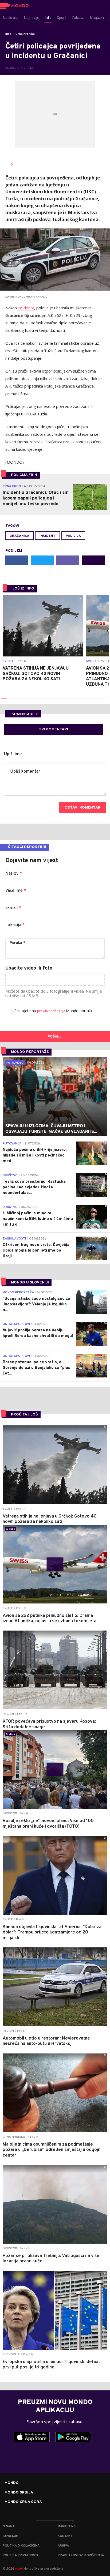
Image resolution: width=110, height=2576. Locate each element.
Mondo (12, 2483)
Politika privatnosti (20, 2555)
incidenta (26, 308)
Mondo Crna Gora (23, 2502)
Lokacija (15, 925)
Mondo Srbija (19, 2493)
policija (73, 536)
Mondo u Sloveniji (30, 1283)
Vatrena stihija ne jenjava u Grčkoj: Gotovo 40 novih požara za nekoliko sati (36, 674)
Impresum (11, 2536)
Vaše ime (16, 891)
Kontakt (65, 2536)
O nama (9, 2526)
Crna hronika (25, 34)
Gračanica (19, 536)
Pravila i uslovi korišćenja (81, 2555)
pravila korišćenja (52, 1011)
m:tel (19, 2568)
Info (8, 34)
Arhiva (63, 2546)
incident (48, 536)
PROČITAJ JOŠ (24, 1415)
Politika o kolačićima (21, 2546)
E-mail (13, 908)
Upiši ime (13, 754)
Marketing (67, 2526)
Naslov (14, 874)
